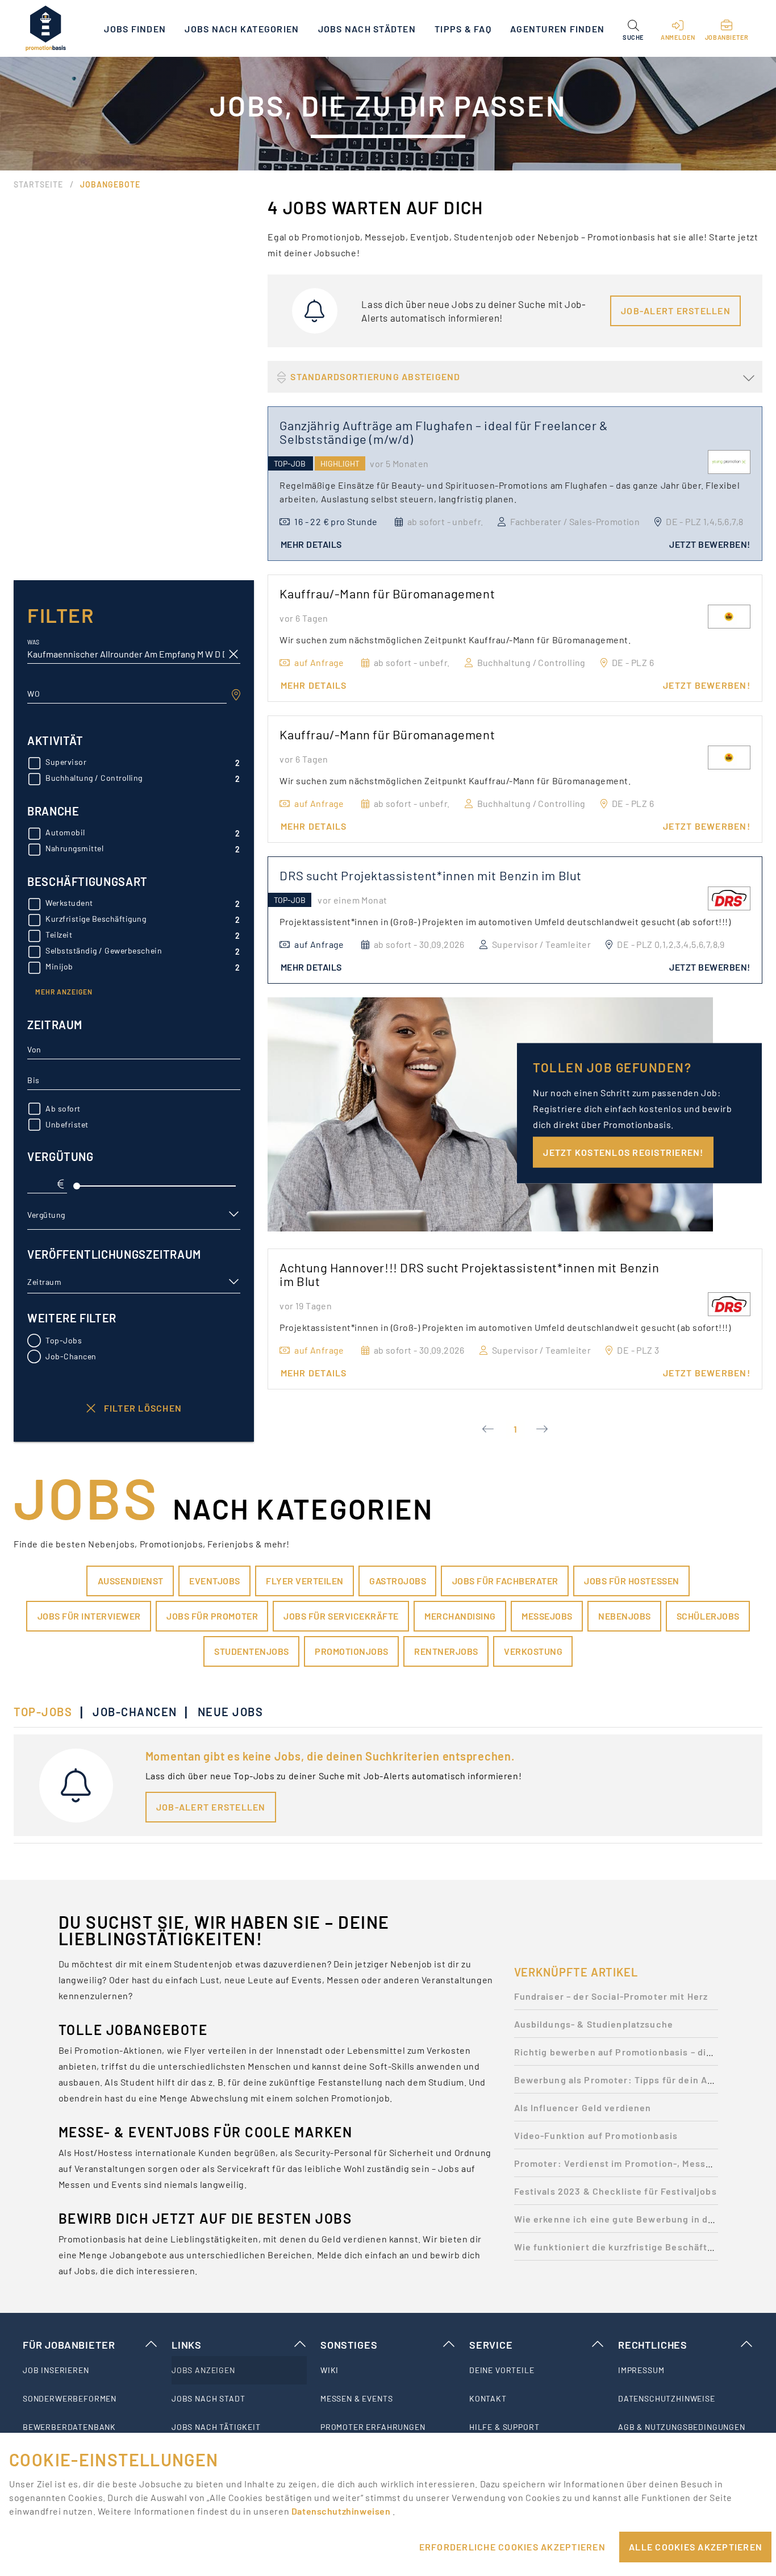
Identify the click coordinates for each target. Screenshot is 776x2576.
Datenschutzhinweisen (342, 2511)
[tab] (49, 1712)
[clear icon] (233, 654)
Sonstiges (349, 2345)
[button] (633, 28)
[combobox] (127, 694)
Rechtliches (653, 2345)
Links (187, 2345)
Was (33, 642)
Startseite (38, 184)
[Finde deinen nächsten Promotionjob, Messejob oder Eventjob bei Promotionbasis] (45, 28)
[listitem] (90, 2370)
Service (491, 2345)
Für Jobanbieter (69, 2345)
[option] (616, 1999)
